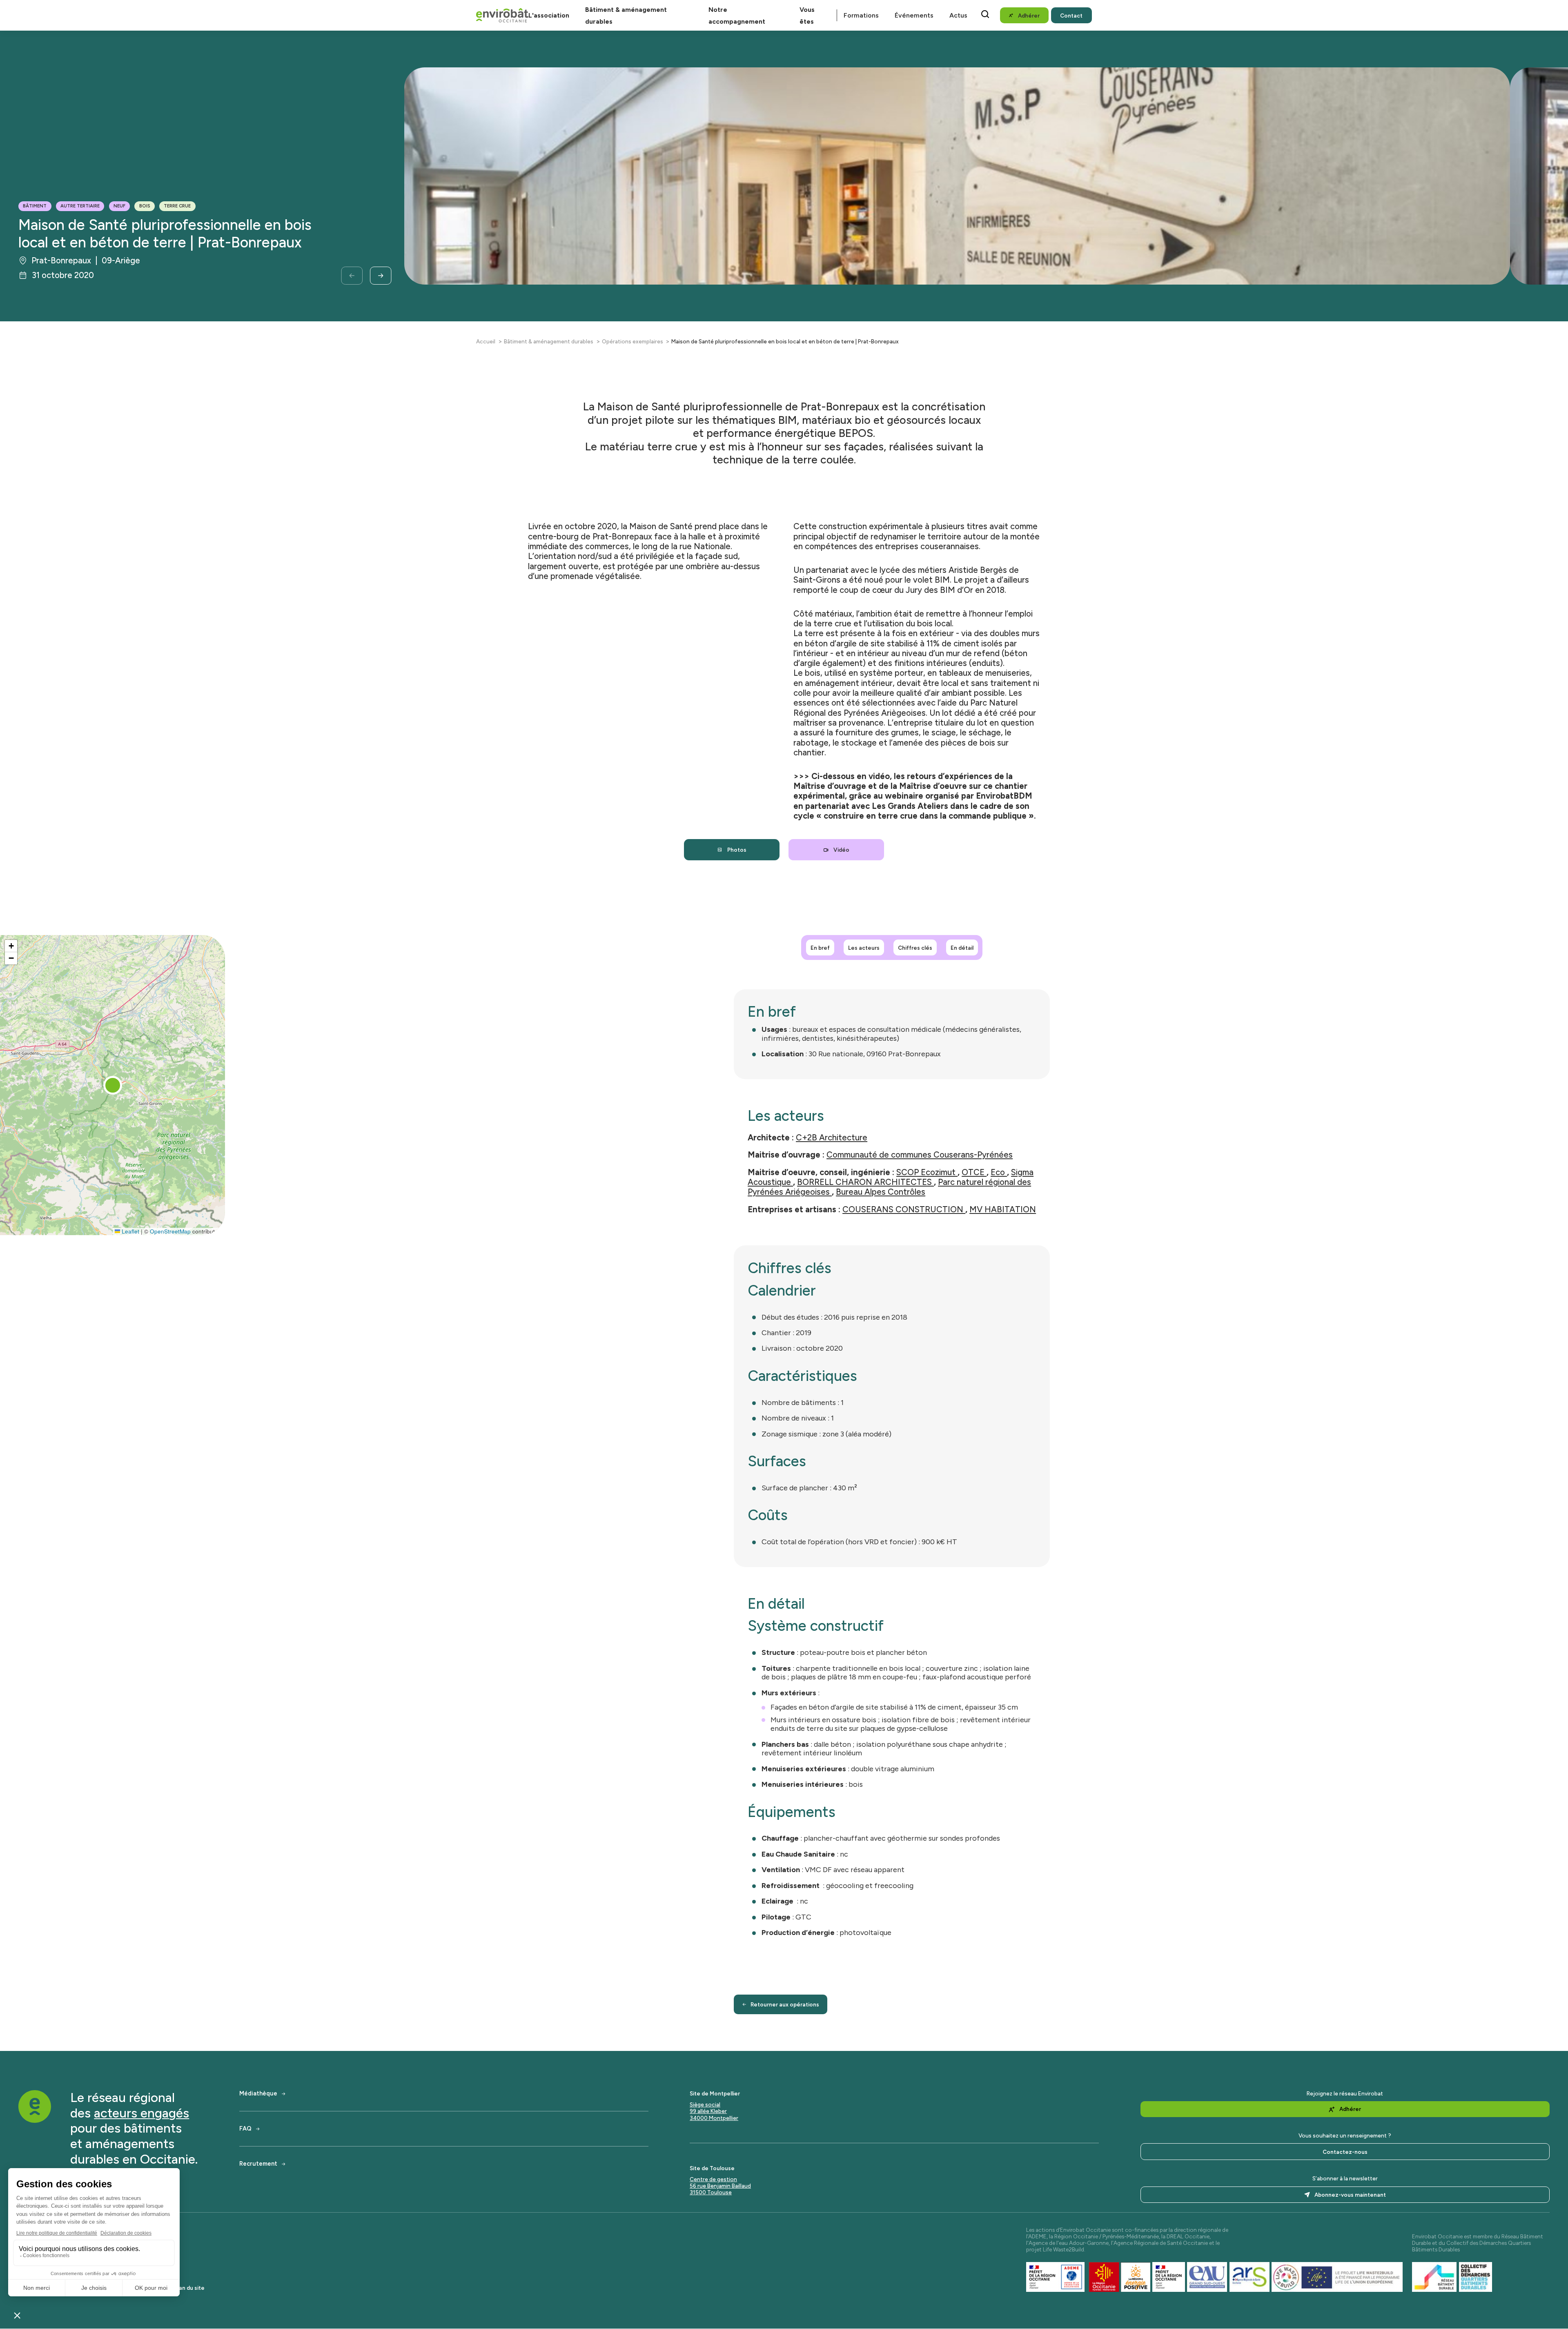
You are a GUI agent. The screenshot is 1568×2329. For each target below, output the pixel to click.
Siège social (705, 2104)
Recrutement (258, 2164)
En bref (820, 947)
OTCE (974, 1172)
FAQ (245, 2129)
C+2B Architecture (832, 1138)
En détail (962, 947)
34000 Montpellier (714, 2118)
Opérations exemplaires (633, 341)
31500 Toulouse (711, 2192)
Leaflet (130, 1231)
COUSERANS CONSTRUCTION (904, 1209)
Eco (999, 1172)
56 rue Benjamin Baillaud (720, 2186)
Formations (861, 15)
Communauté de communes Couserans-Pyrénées (920, 1155)
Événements (914, 15)
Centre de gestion (713, 2179)
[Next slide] (381, 276)
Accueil (486, 341)
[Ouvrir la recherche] (985, 14)
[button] (113, 1085)
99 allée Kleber (708, 2111)
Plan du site (189, 2288)
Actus (958, 15)
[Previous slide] (352, 276)
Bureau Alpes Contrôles (881, 1192)
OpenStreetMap (170, 1231)
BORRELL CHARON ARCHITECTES (865, 1182)
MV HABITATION (1003, 1209)
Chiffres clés (915, 947)
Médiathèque (258, 2094)
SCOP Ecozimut (927, 1172)
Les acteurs (864, 947)
